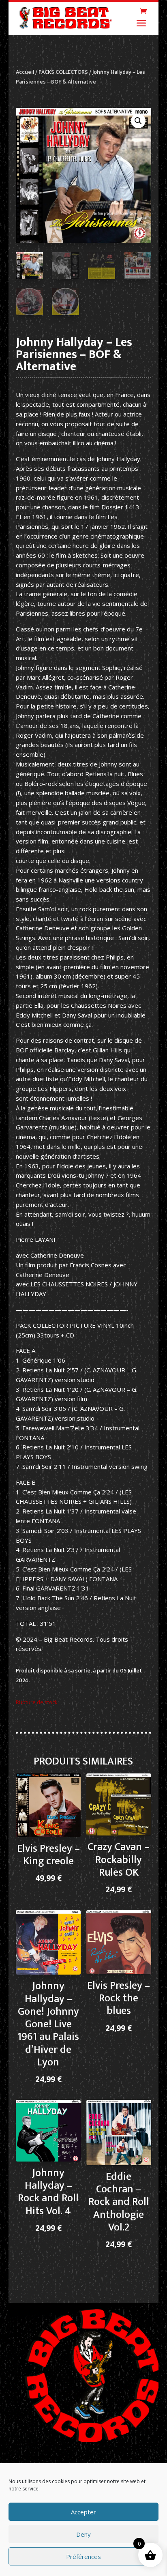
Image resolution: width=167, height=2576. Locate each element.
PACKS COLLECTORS (63, 72)
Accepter (83, 2512)
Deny (83, 2534)
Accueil (25, 72)
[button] (138, 121)
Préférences (83, 2557)
